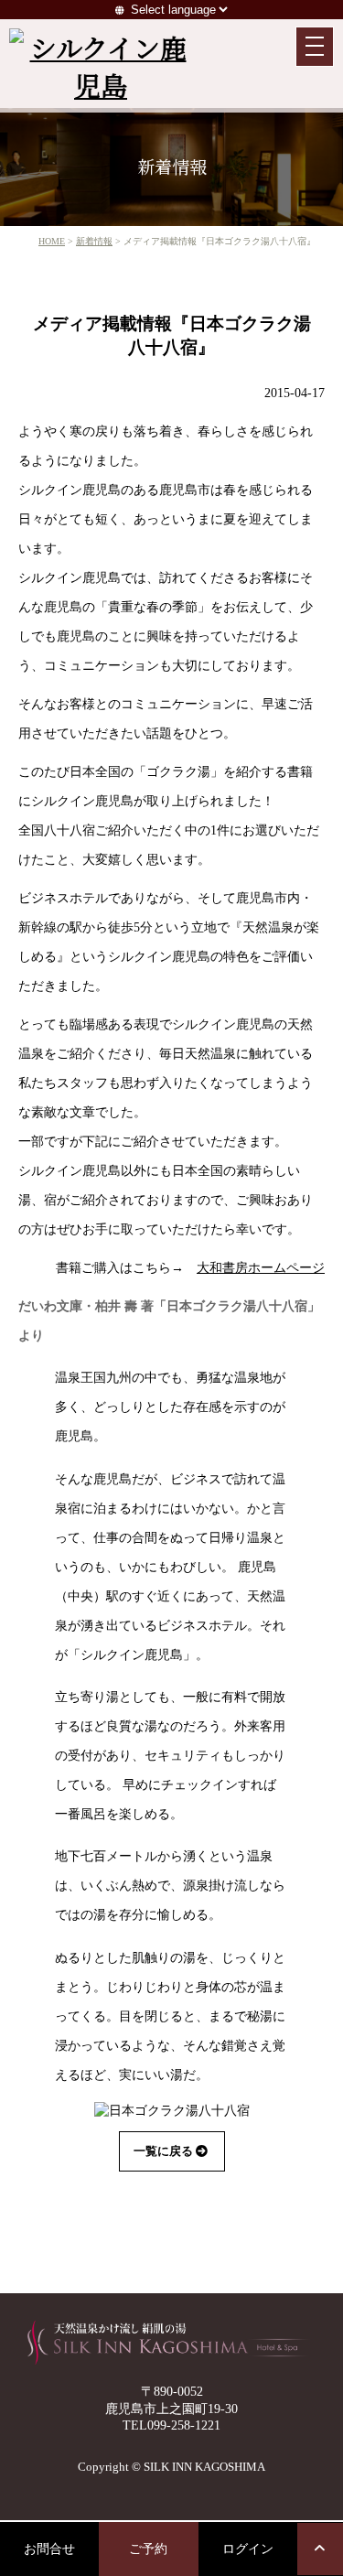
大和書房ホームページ (261, 1267)
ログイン (248, 2549)
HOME (52, 241)
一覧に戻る (163, 2151)
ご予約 (148, 2549)
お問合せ (49, 2549)
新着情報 (94, 241)
